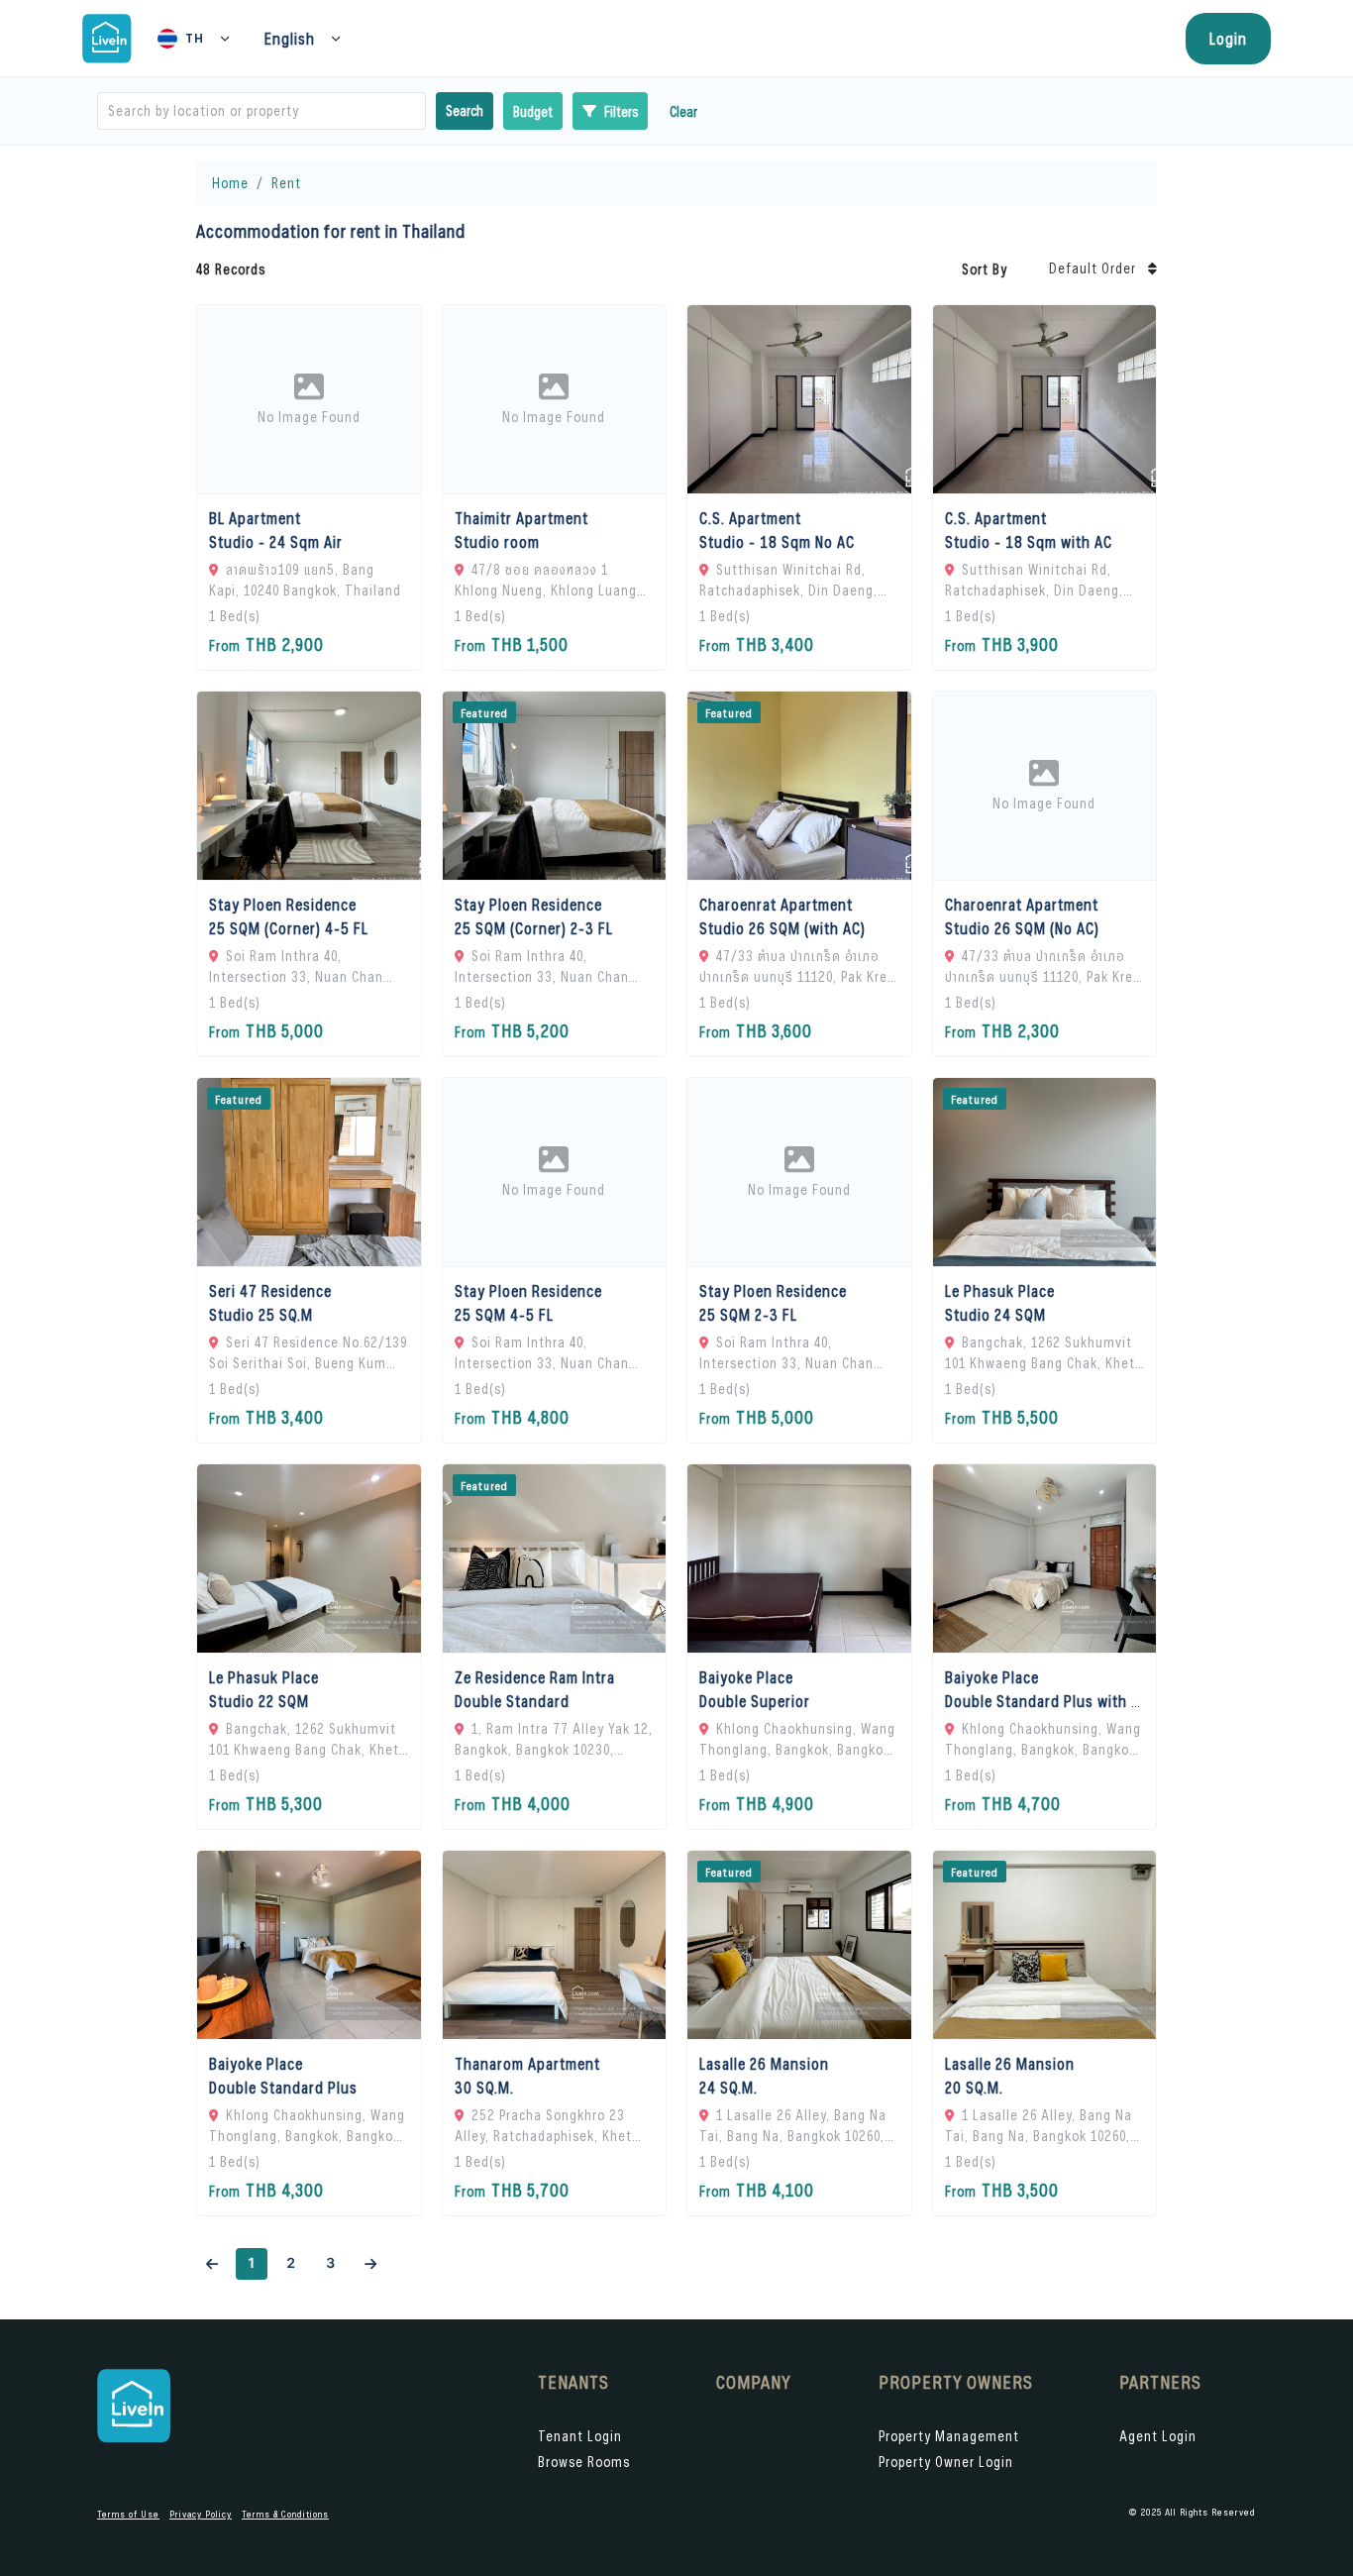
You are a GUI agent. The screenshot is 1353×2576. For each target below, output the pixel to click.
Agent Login (1158, 2436)
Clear (683, 111)
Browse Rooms (584, 2462)
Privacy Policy (201, 2514)
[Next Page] (370, 2264)
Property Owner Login (946, 2462)
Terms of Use (128, 2514)
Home (230, 183)
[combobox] (110, 111)
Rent (286, 183)
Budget (533, 111)
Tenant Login (580, 2436)
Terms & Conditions (285, 2514)
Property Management (949, 2436)
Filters (621, 111)
